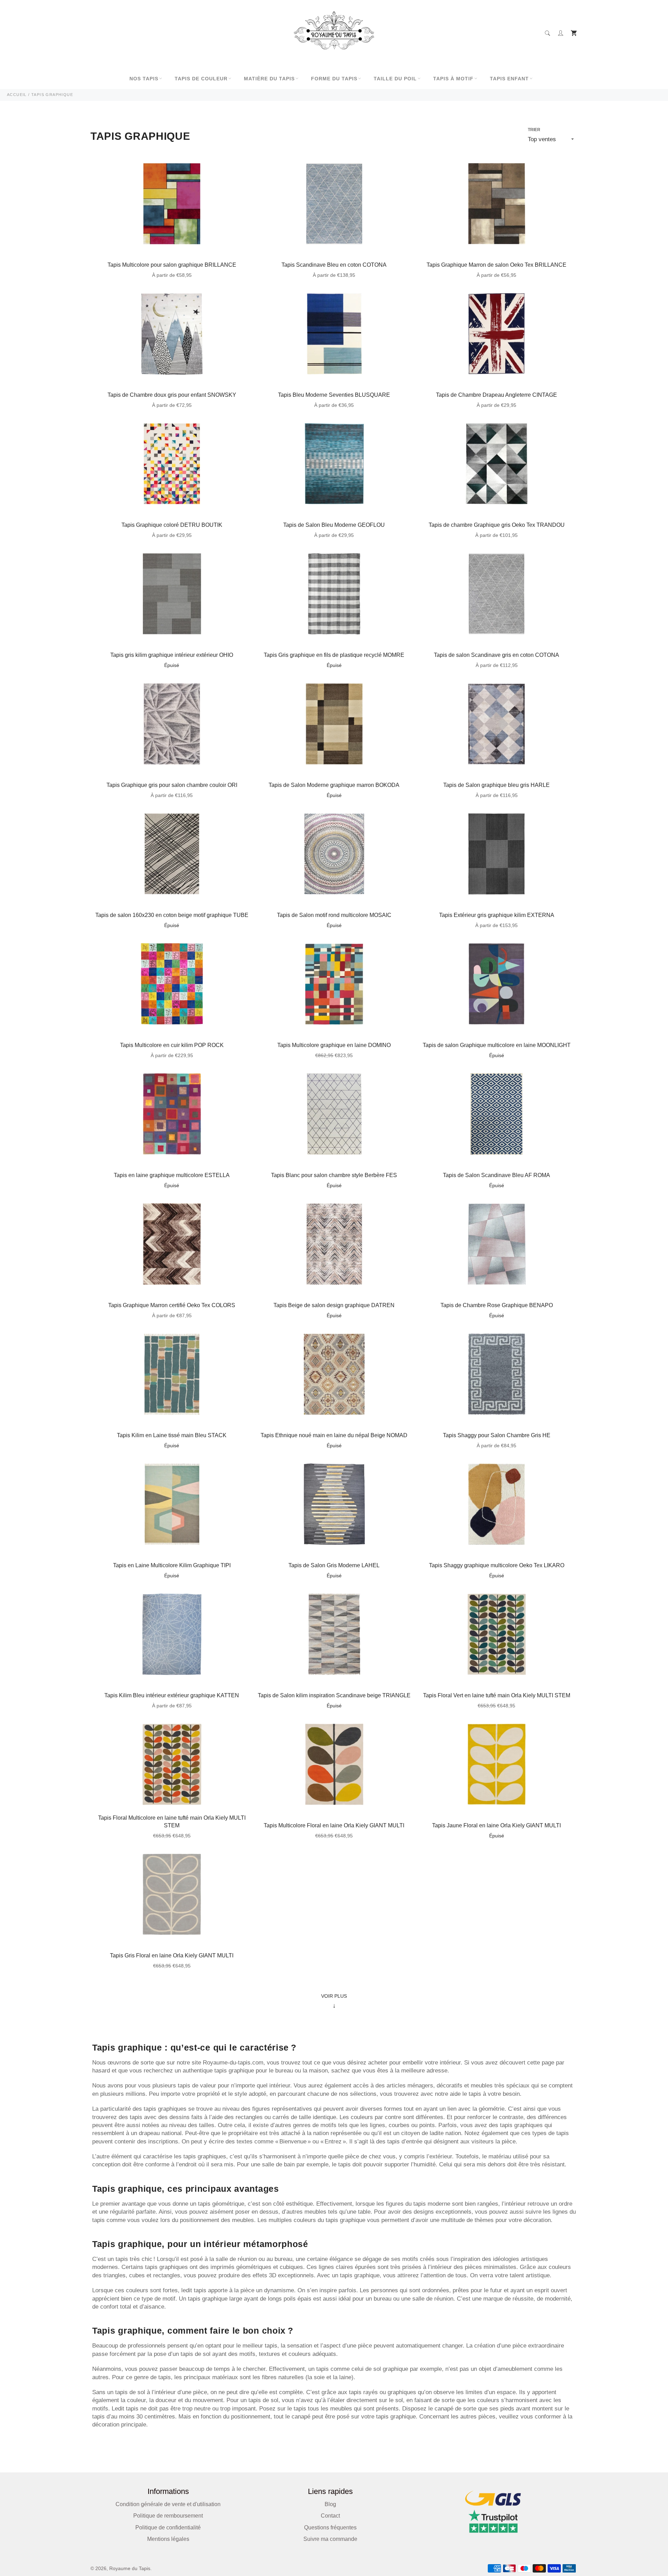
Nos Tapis (144, 79)
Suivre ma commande (330, 2539)
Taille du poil (395, 79)
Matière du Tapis (269, 79)
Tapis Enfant (509, 79)
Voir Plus (334, 2001)
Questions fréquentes (330, 2527)
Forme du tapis (334, 79)
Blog (330, 2504)
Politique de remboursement (168, 2516)
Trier (534, 130)
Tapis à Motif (453, 79)
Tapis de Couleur (201, 79)
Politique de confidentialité (168, 2527)
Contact (330, 2516)
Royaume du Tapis (130, 2569)
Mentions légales (168, 2539)
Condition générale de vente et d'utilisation (168, 2504)
